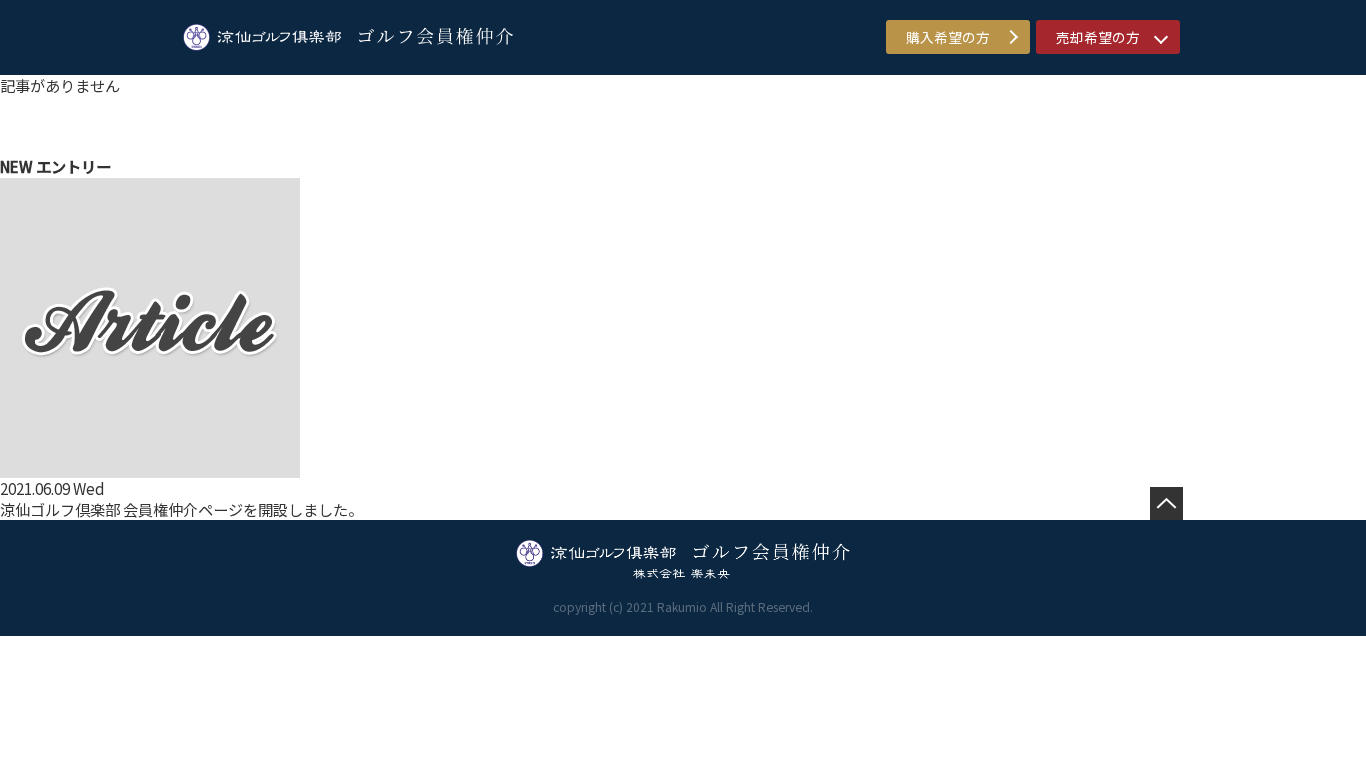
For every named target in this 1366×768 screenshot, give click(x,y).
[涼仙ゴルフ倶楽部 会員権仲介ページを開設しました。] (150, 466)
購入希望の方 (948, 37)
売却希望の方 (1098, 37)
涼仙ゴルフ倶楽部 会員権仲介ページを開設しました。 (181, 509)
